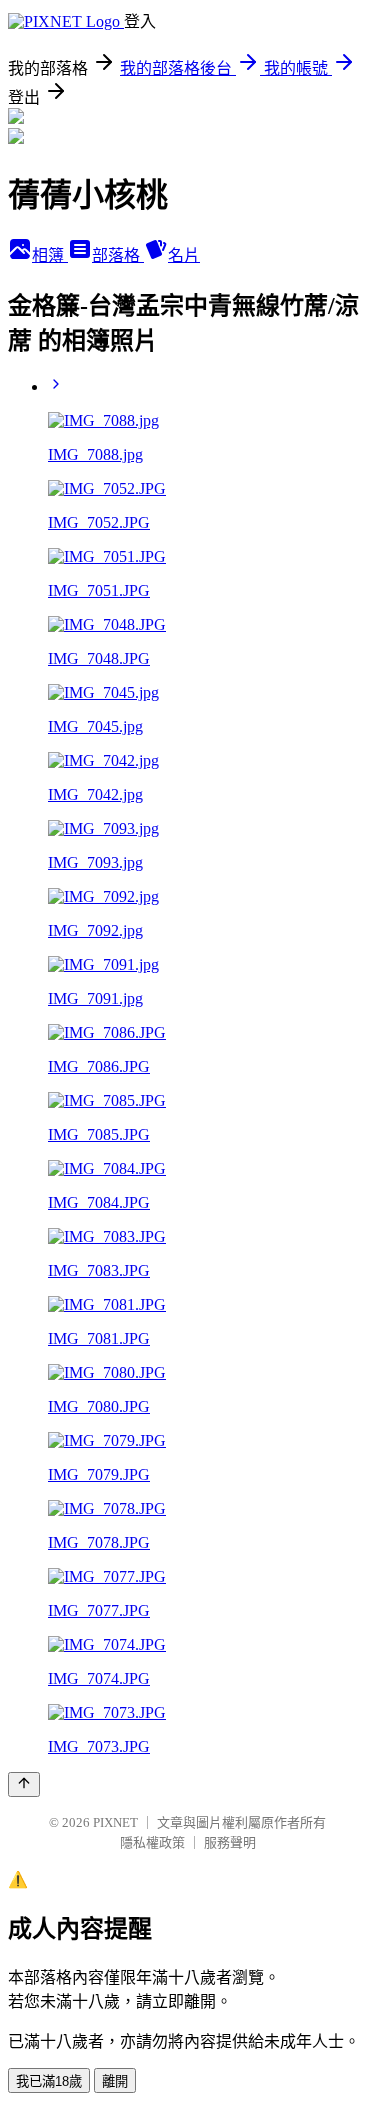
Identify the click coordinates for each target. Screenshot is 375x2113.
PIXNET (115, 1822)
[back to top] (24, 1784)
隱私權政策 (152, 1842)
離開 (115, 2081)
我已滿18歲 (49, 2081)
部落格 (118, 255)
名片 (184, 255)
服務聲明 (230, 1842)
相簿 (50, 255)
